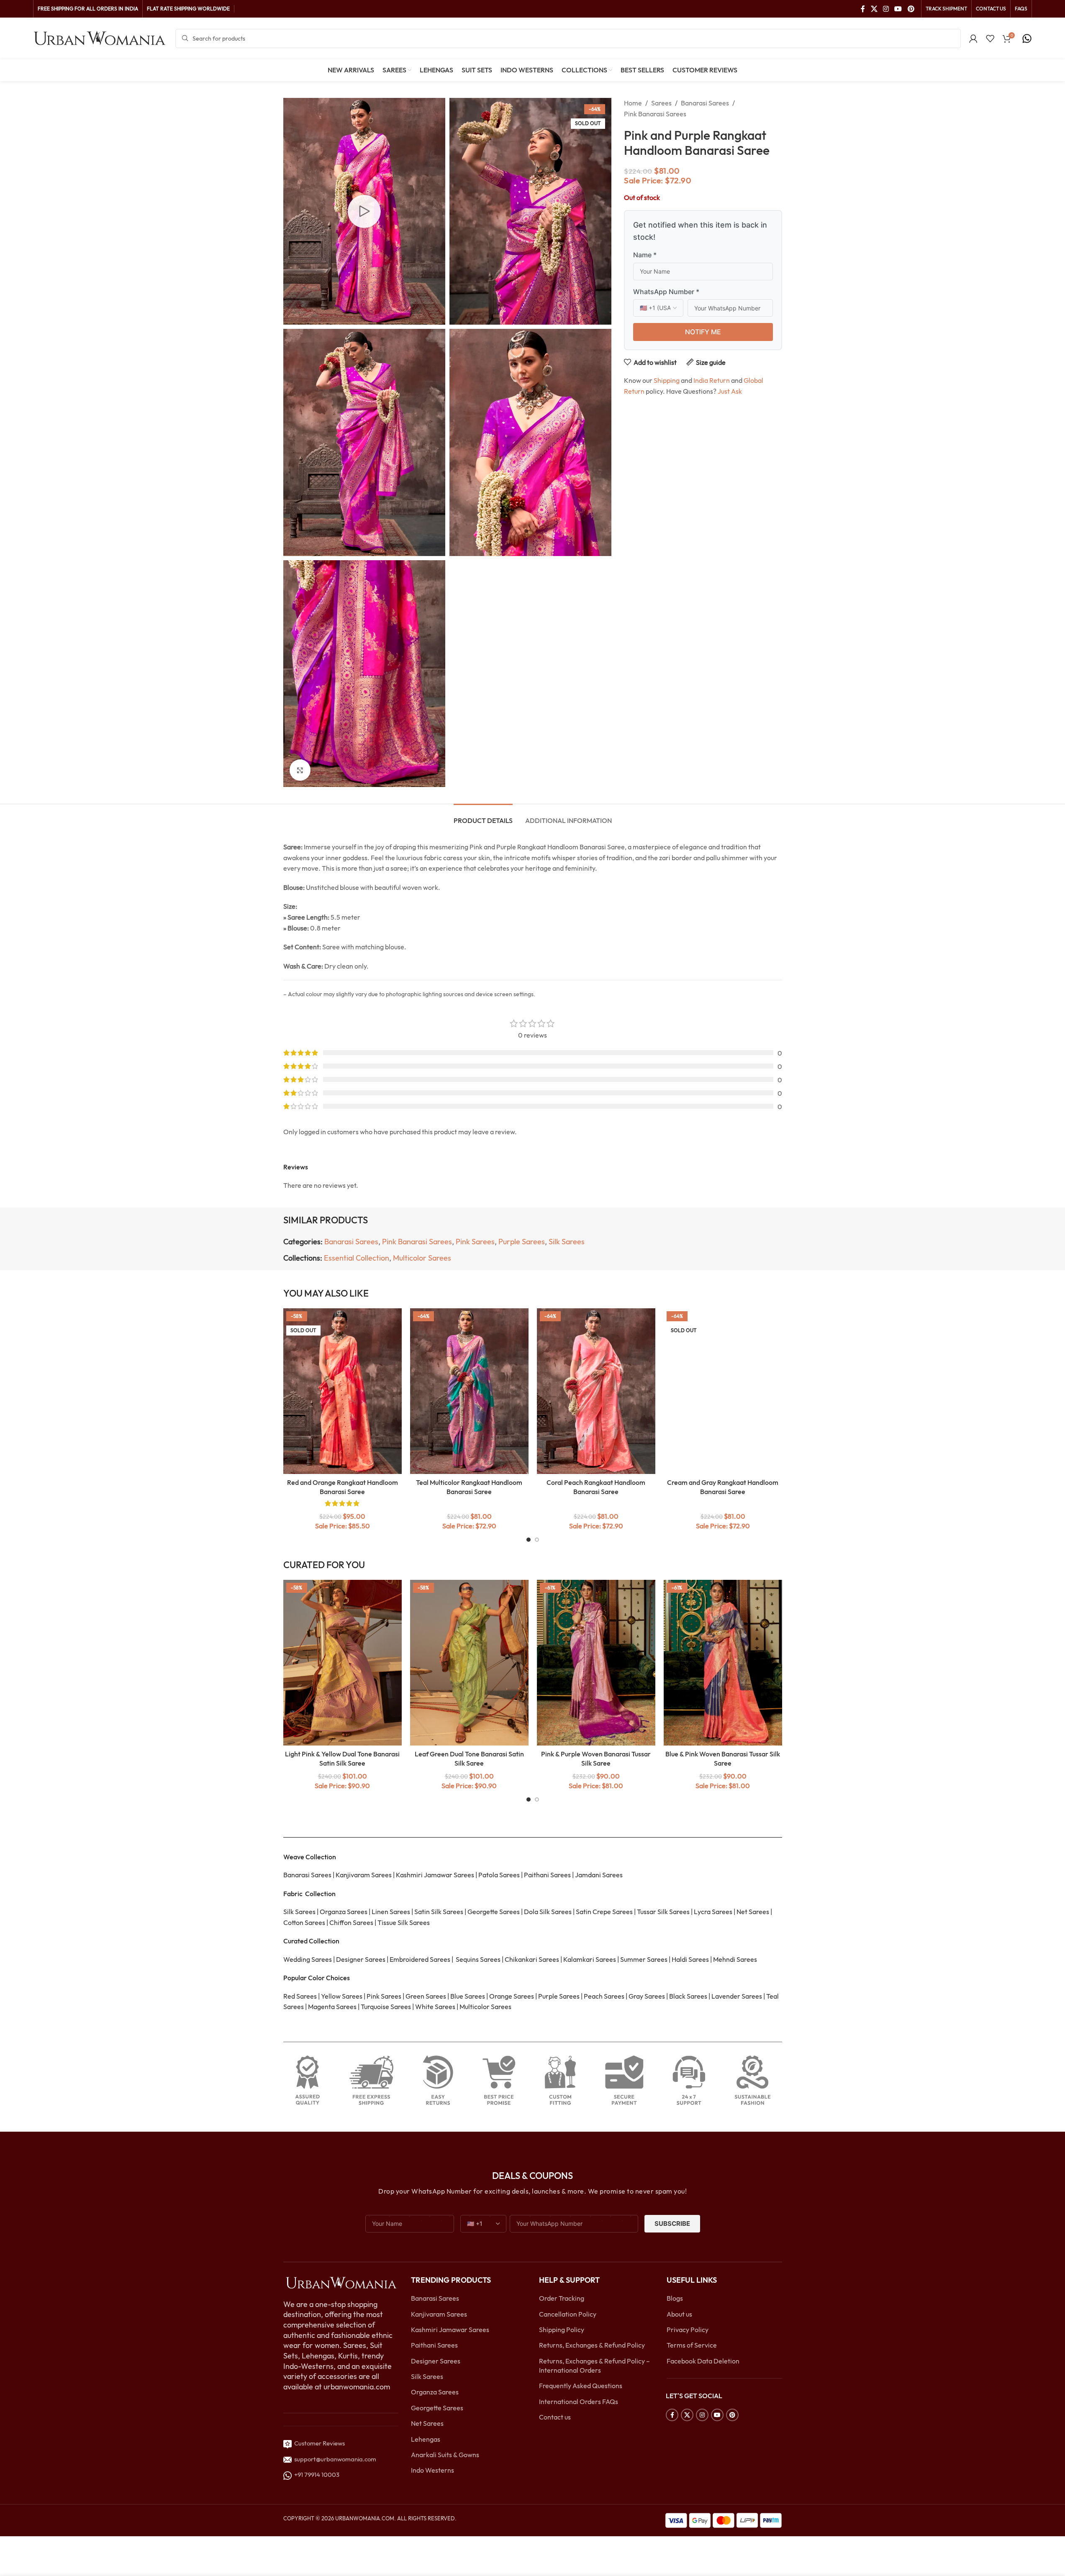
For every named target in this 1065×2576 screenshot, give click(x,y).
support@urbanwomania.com (335, 2459)
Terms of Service (692, 2345)
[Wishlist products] (990, 38)
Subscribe (672, 2224)
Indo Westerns (432, 2470)
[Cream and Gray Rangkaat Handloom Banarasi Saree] (723, 1391)
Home (633, 103)
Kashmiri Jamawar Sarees (450, 2330)
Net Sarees (427, 2423)
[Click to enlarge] (300, 770)
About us (679, 2314)
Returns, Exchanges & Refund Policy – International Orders (594, 2366)
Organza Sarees (435, 2392)
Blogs (675, 2298)
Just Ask (730, 391)
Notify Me (703, 332)
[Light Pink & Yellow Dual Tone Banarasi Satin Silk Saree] (343, 1663)
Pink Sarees (475, 1242)
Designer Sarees (436, 2361)
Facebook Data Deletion (703, 2361)
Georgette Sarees (437, 2408)
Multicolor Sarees (422, 1258)
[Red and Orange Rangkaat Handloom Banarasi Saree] (343, 1391)
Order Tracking (562, 2298)
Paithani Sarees (434, 2345)
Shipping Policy (562, 2330)
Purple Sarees (522, 1242)
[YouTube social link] (898, 9)
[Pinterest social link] (911, 9)
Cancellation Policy (568, 2314)
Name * (645, 255)
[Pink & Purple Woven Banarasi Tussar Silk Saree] (596, 1663)
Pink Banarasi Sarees (655, 114)
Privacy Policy (688, 2330)
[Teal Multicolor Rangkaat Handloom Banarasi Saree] (469, 1391)
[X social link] (874, 9)
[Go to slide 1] (529, 1540)
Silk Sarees (567, 1242)
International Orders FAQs (579, 2402)
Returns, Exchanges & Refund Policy (592, 2345)
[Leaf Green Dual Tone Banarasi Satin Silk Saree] (469, 1663)
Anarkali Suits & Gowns (445, 2455)
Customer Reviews (318, 2443)
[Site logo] (100, 38)
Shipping (667, 380)
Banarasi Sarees (705, 103)
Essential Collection (357, 1258)
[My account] (973, 38)
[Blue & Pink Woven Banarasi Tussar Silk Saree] (723, 1663)
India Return (712, 380)
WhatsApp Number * (666, 292)
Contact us (555, 2417)
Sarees (661, 103)
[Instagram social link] (886, 9)
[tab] (483, 816)
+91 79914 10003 (316, 2475)
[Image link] (341, 2282)
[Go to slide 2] (537, 1540)
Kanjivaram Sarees (439, 2314)
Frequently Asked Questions (581, 2386)
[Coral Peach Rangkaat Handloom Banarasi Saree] (596, 1391)
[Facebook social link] (863, 9)
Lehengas (426, 2439)
